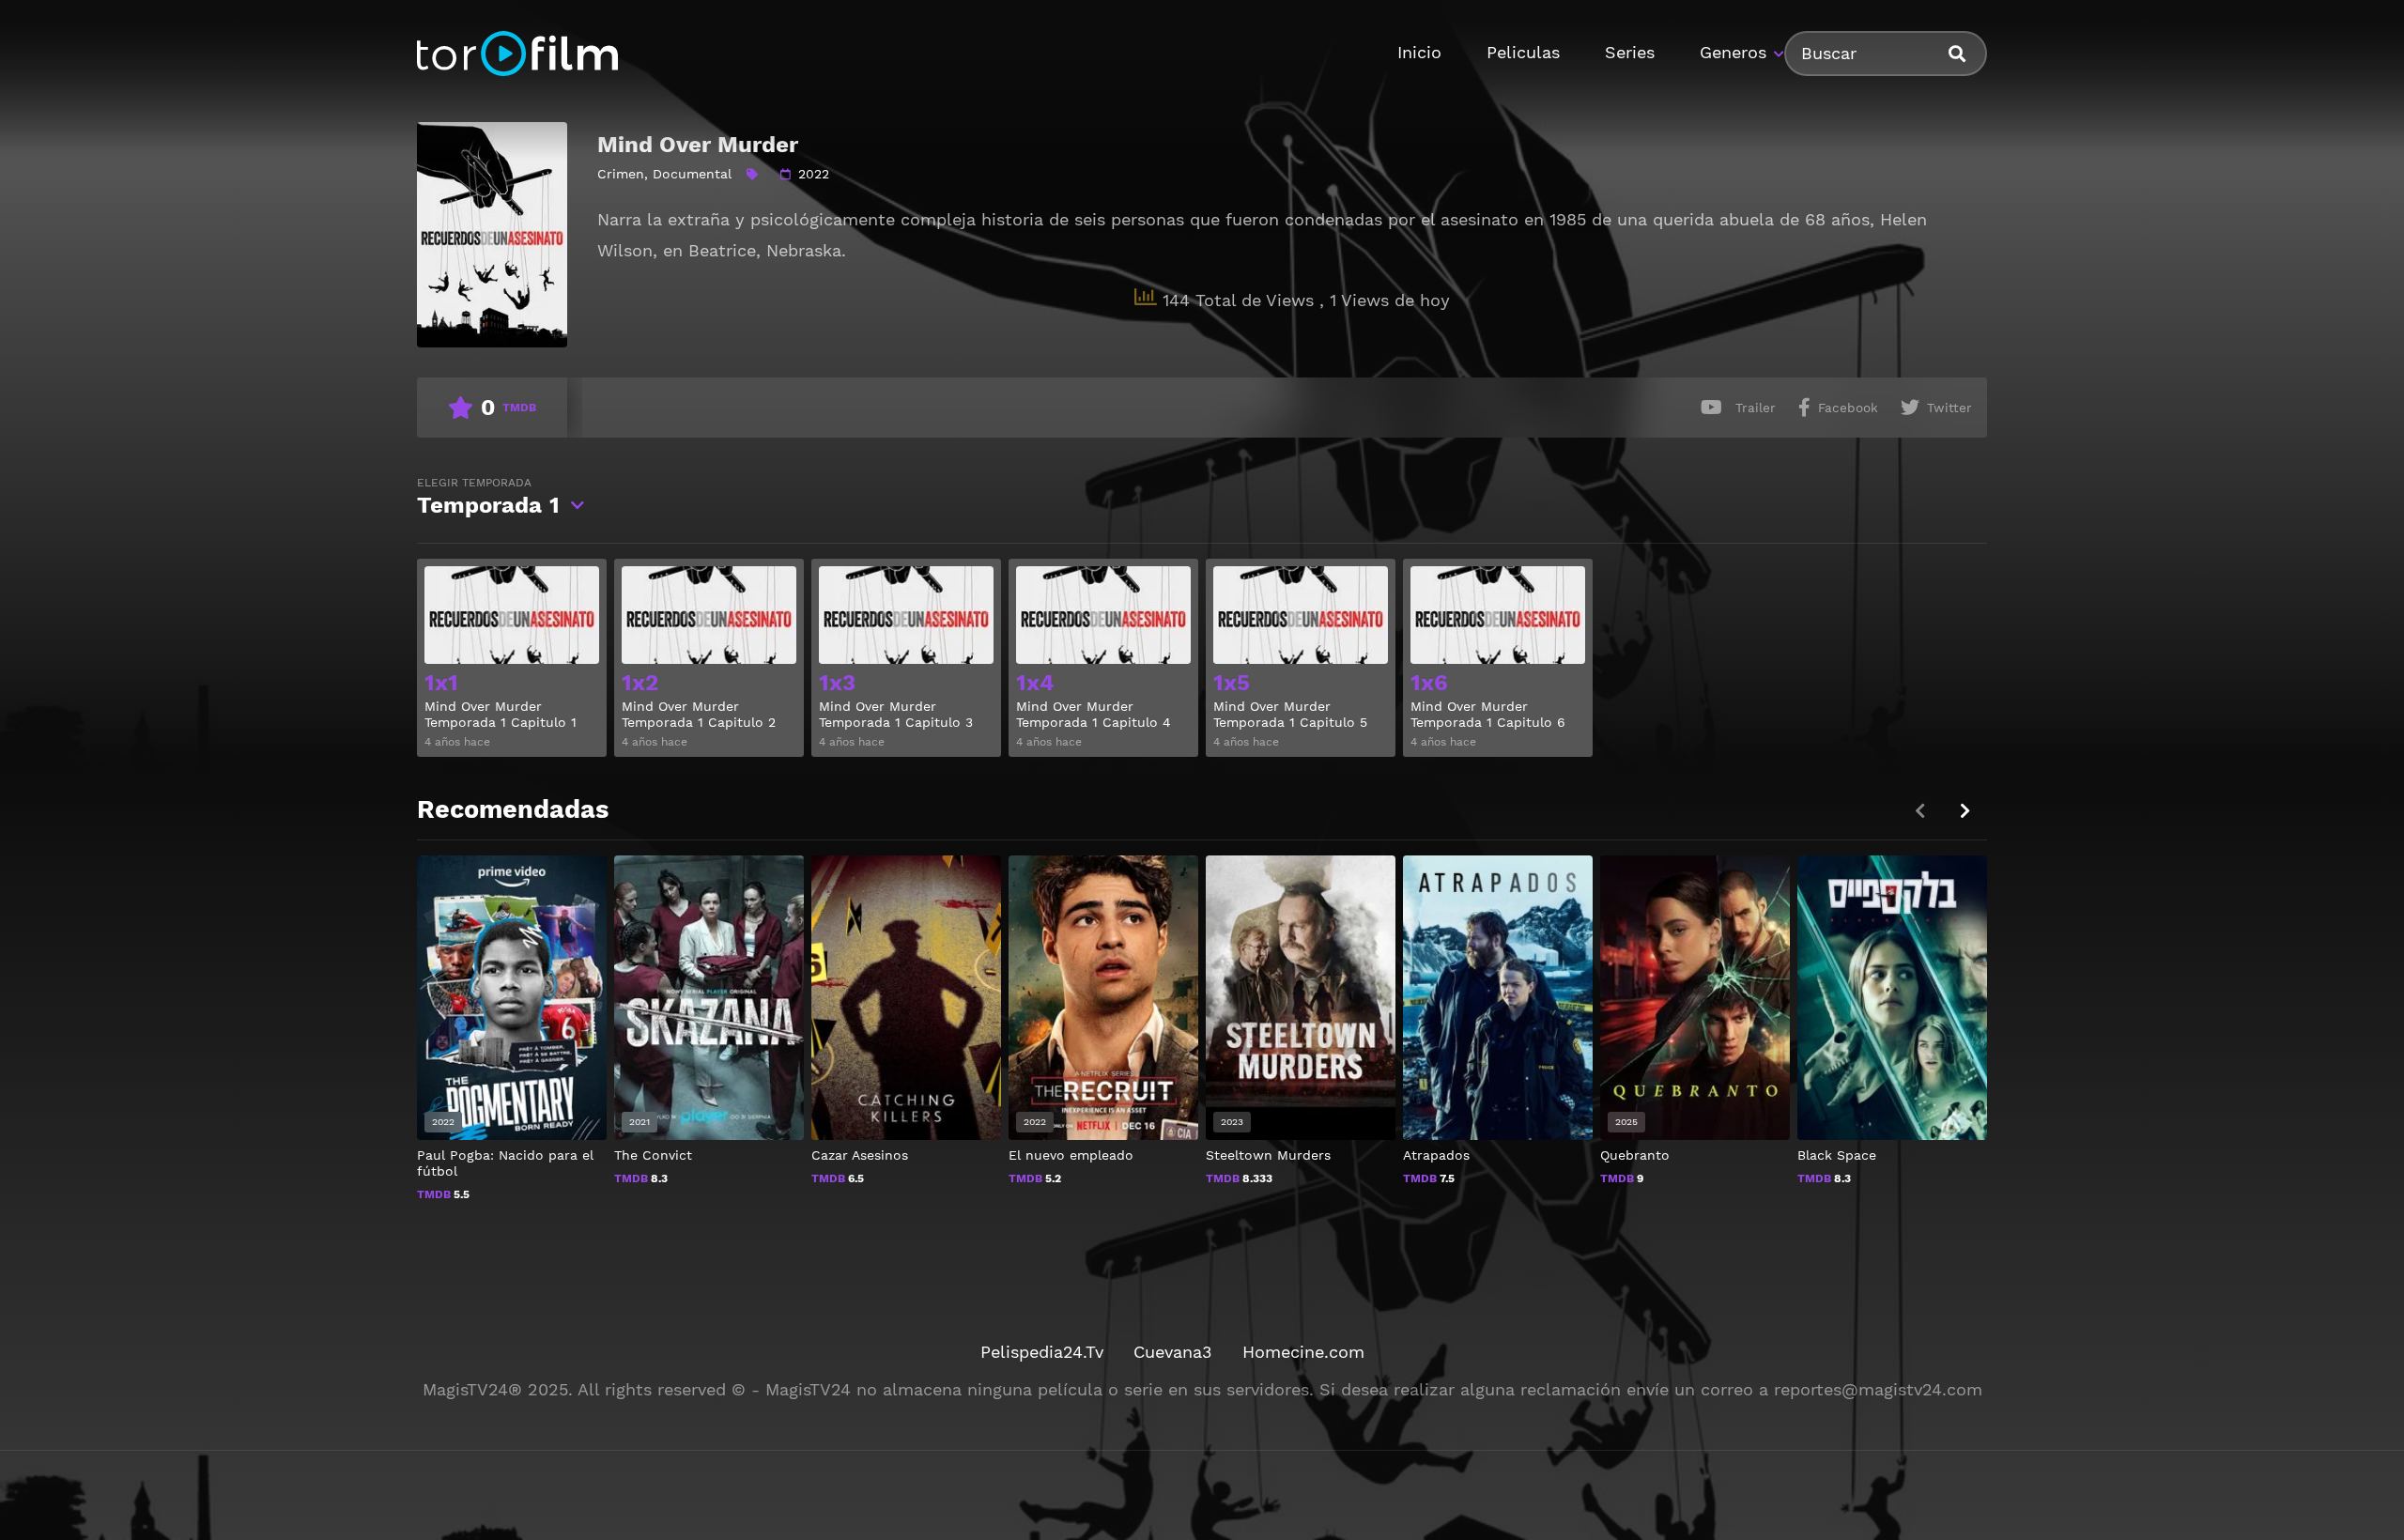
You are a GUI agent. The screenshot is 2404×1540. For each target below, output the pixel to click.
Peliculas (1523, 52)
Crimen (621, 174)
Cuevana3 (1173, 1352)
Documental (692, 174)
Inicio (1419, 52)
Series (1630, 52)
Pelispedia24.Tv (1042, 1352)
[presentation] (1965, 811)
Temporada (488, 497)
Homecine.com (1303, 1352)
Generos (1733, 52)
